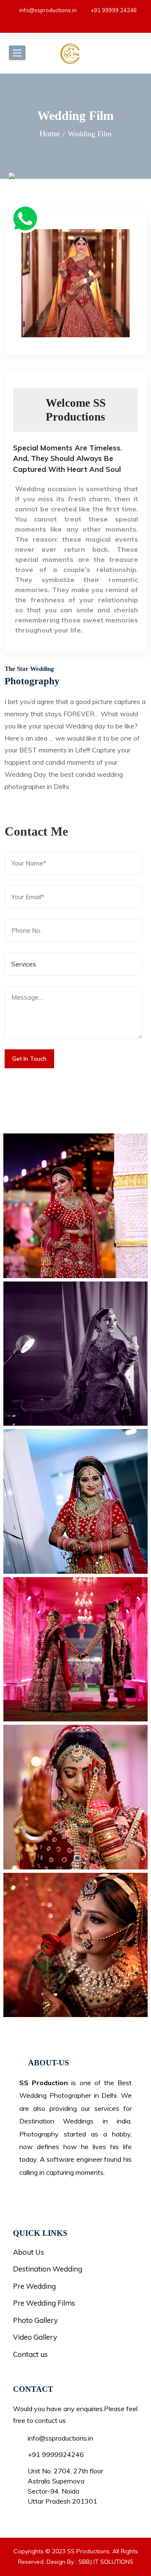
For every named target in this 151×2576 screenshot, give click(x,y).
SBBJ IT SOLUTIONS (106, 2562)
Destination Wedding (48, 2269)
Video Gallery (35, 2337)
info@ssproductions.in (48, 10)
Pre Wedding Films (44, 2303)
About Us (29, 2252)
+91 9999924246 (56, 2454)
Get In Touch (29, 1059)
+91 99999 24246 (114, 10)
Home (50, 133)
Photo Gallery (35, 2320)
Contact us (30, 2354)
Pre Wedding (34, 2286)
